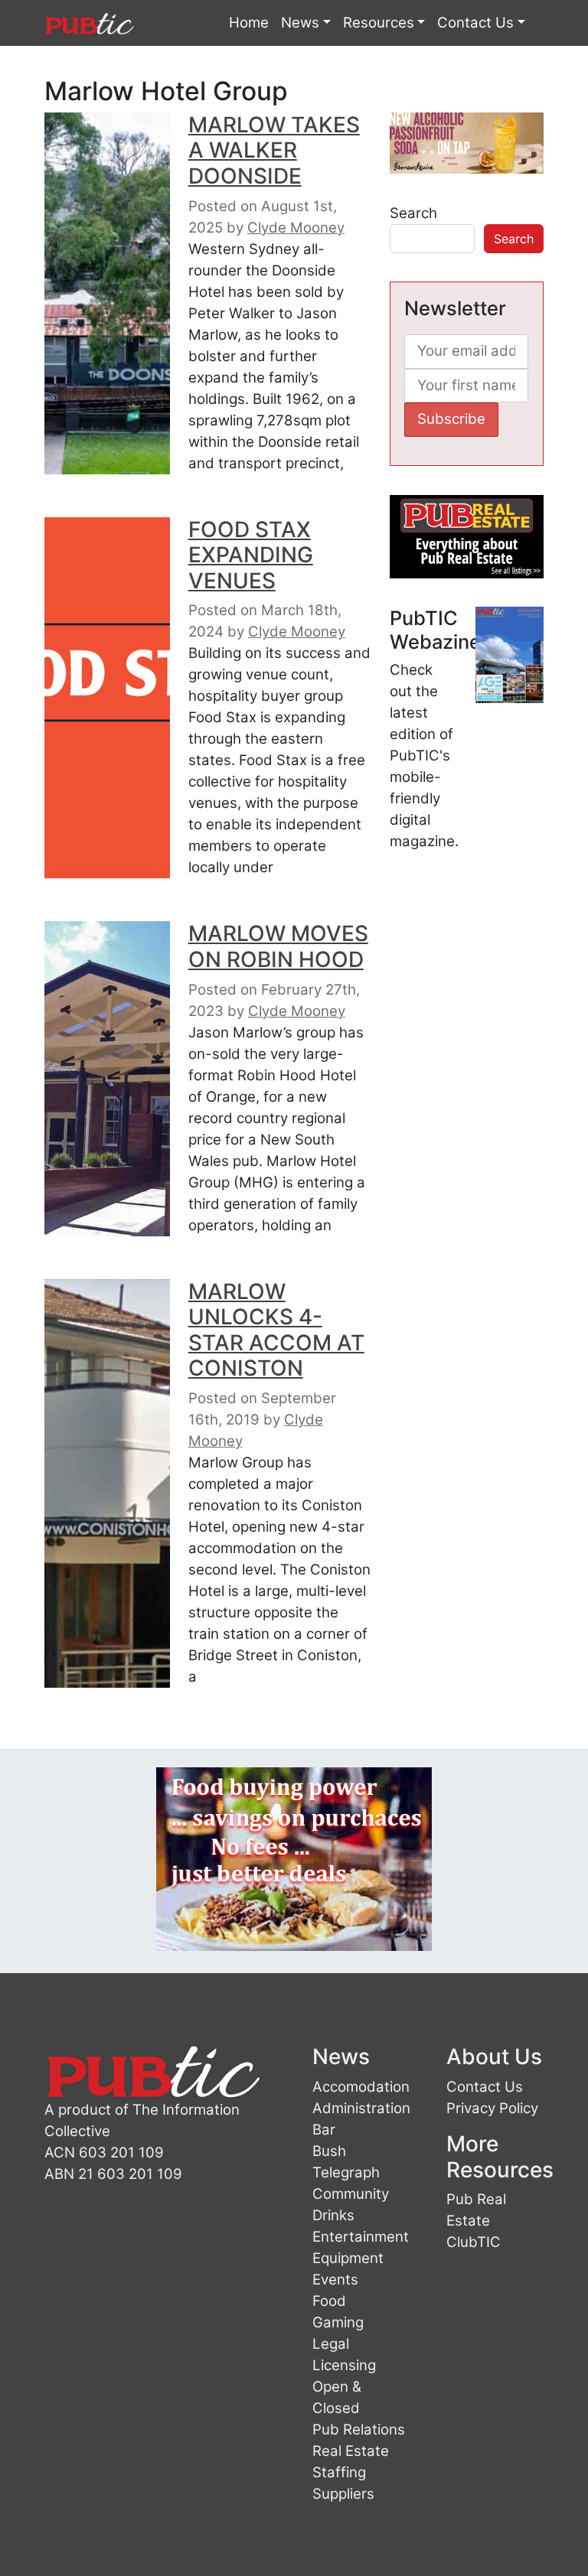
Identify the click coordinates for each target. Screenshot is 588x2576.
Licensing (344, 2365)
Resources (379, 23)
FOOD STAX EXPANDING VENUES (251, 555)
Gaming (338, 2322)
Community (351, 2194)
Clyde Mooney (296, 228)
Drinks (333, 2215)
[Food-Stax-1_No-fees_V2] (294, 1858)
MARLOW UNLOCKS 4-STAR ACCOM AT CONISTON (276, 1330)
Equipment (348, 2258)
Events (335, 2280)
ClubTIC (474, 2242)
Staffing (339, 2472)
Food (329, 2301)
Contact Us (475, 23)
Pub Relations (359, 2429)
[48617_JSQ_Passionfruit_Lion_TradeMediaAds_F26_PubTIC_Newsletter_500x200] (467, 142)
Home (249, 23)
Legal (331, 2344)
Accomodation (361, 2087)
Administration (361, 2108)
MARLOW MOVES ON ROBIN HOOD (278, 946)
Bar (324, 2130)
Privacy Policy (492, 2108)
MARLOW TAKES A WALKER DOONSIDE (274, 150)
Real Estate (351, 2451)
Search (413, 213)
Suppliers (343, 2494)
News (300, 23)
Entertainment (361, 2237)
